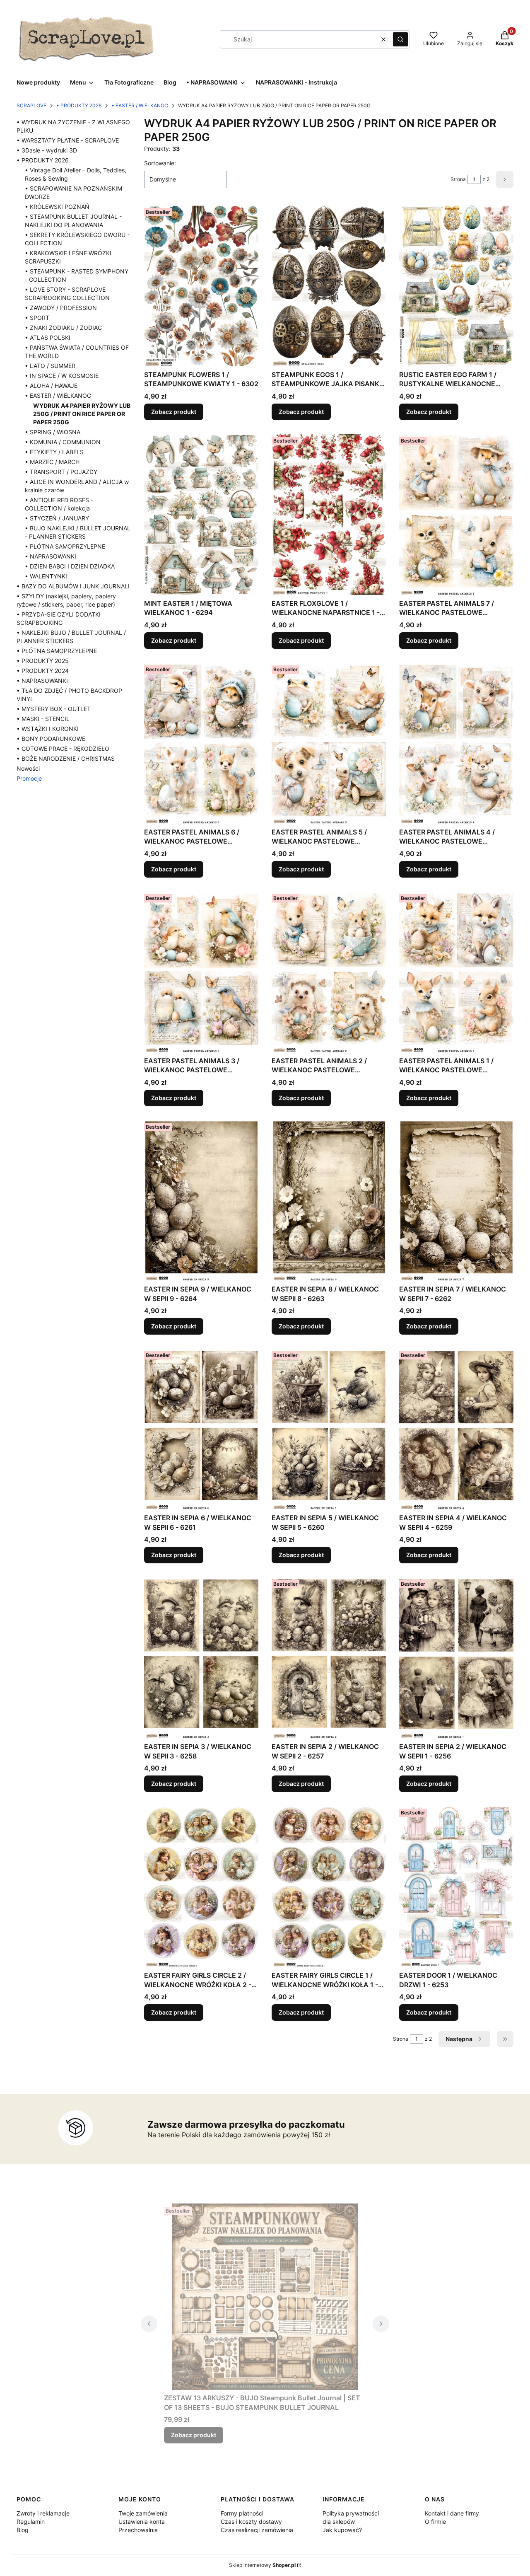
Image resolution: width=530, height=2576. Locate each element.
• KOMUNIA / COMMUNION (63, 442)
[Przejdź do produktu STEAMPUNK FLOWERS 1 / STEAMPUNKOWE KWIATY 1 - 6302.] (201, 286)
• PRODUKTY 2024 (43, 671)
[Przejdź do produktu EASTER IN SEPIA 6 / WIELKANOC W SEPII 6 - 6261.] (201, 1429)
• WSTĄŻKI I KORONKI (48, 729)
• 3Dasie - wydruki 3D (47, 150)
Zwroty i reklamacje (43, 2513)
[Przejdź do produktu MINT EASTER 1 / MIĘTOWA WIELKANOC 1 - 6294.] (201, 514)
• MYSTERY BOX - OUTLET (54, 709)
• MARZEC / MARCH (52, 462)
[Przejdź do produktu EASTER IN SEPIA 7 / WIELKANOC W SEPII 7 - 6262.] (456, 1201)
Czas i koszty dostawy (251, 2522)
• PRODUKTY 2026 (79, 105)
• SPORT (37, 318)
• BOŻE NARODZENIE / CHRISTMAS (66, 758)
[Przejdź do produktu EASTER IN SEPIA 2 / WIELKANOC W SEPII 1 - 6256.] (456, 1658)
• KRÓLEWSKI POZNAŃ (57, 207)
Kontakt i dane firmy (452, 2513)
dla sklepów (339, 2522)
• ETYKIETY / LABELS (54, 452)
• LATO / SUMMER (50, 366)
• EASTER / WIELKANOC (140, 105)
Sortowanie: (160, 163)
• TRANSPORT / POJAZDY (61, 472)
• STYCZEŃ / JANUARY (57, 518)
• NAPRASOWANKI (51, 556)
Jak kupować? (342, 2530)
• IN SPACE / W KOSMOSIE (62, 376)
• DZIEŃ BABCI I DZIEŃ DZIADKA (70, 566)
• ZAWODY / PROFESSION (61, 308)
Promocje (29, 778)
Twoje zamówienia (143, 2513)
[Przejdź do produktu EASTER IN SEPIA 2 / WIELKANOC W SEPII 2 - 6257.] (329, 1658)
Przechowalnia (138, 2530)
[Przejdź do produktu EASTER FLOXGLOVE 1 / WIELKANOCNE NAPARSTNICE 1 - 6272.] (329, 514)
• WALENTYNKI (46, 576)
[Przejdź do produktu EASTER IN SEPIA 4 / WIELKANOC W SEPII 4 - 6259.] (456, 1429)
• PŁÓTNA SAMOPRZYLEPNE (65, 546)
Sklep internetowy (262, 2565)
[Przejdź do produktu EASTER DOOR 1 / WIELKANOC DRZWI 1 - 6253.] (456, 1886)
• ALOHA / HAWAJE (51, 386)
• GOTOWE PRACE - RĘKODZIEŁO (63, 749)
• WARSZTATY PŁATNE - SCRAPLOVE (68, 140)
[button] (400, 39)
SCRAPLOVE (31, 105)
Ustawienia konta (142, 2522)
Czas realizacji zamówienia (257, 2530)
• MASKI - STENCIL (43, 719)
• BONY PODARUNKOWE (51, 739)
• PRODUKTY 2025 (43, 661)
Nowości (28, 768)
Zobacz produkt (174, 412)
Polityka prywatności (351, 2513)
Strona (458, 179)
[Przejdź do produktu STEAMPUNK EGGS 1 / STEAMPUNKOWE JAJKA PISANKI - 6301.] (329, 286)
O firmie (435, 2522)
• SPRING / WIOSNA (53, 432)
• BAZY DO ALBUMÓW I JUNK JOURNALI (73, 586)
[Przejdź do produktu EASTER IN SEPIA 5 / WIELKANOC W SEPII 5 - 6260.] (329, 1429)
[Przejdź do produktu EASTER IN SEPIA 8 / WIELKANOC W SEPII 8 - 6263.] (329, 1201)
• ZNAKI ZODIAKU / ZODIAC (63, 328)
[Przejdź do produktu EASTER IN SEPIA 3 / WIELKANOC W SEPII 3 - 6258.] (201, 1658)
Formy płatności (242, 2513)
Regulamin (31, 2522)
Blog (23, 2530)
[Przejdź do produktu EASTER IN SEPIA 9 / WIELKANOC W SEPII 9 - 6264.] (201, 1201)
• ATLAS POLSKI (48, 337)
